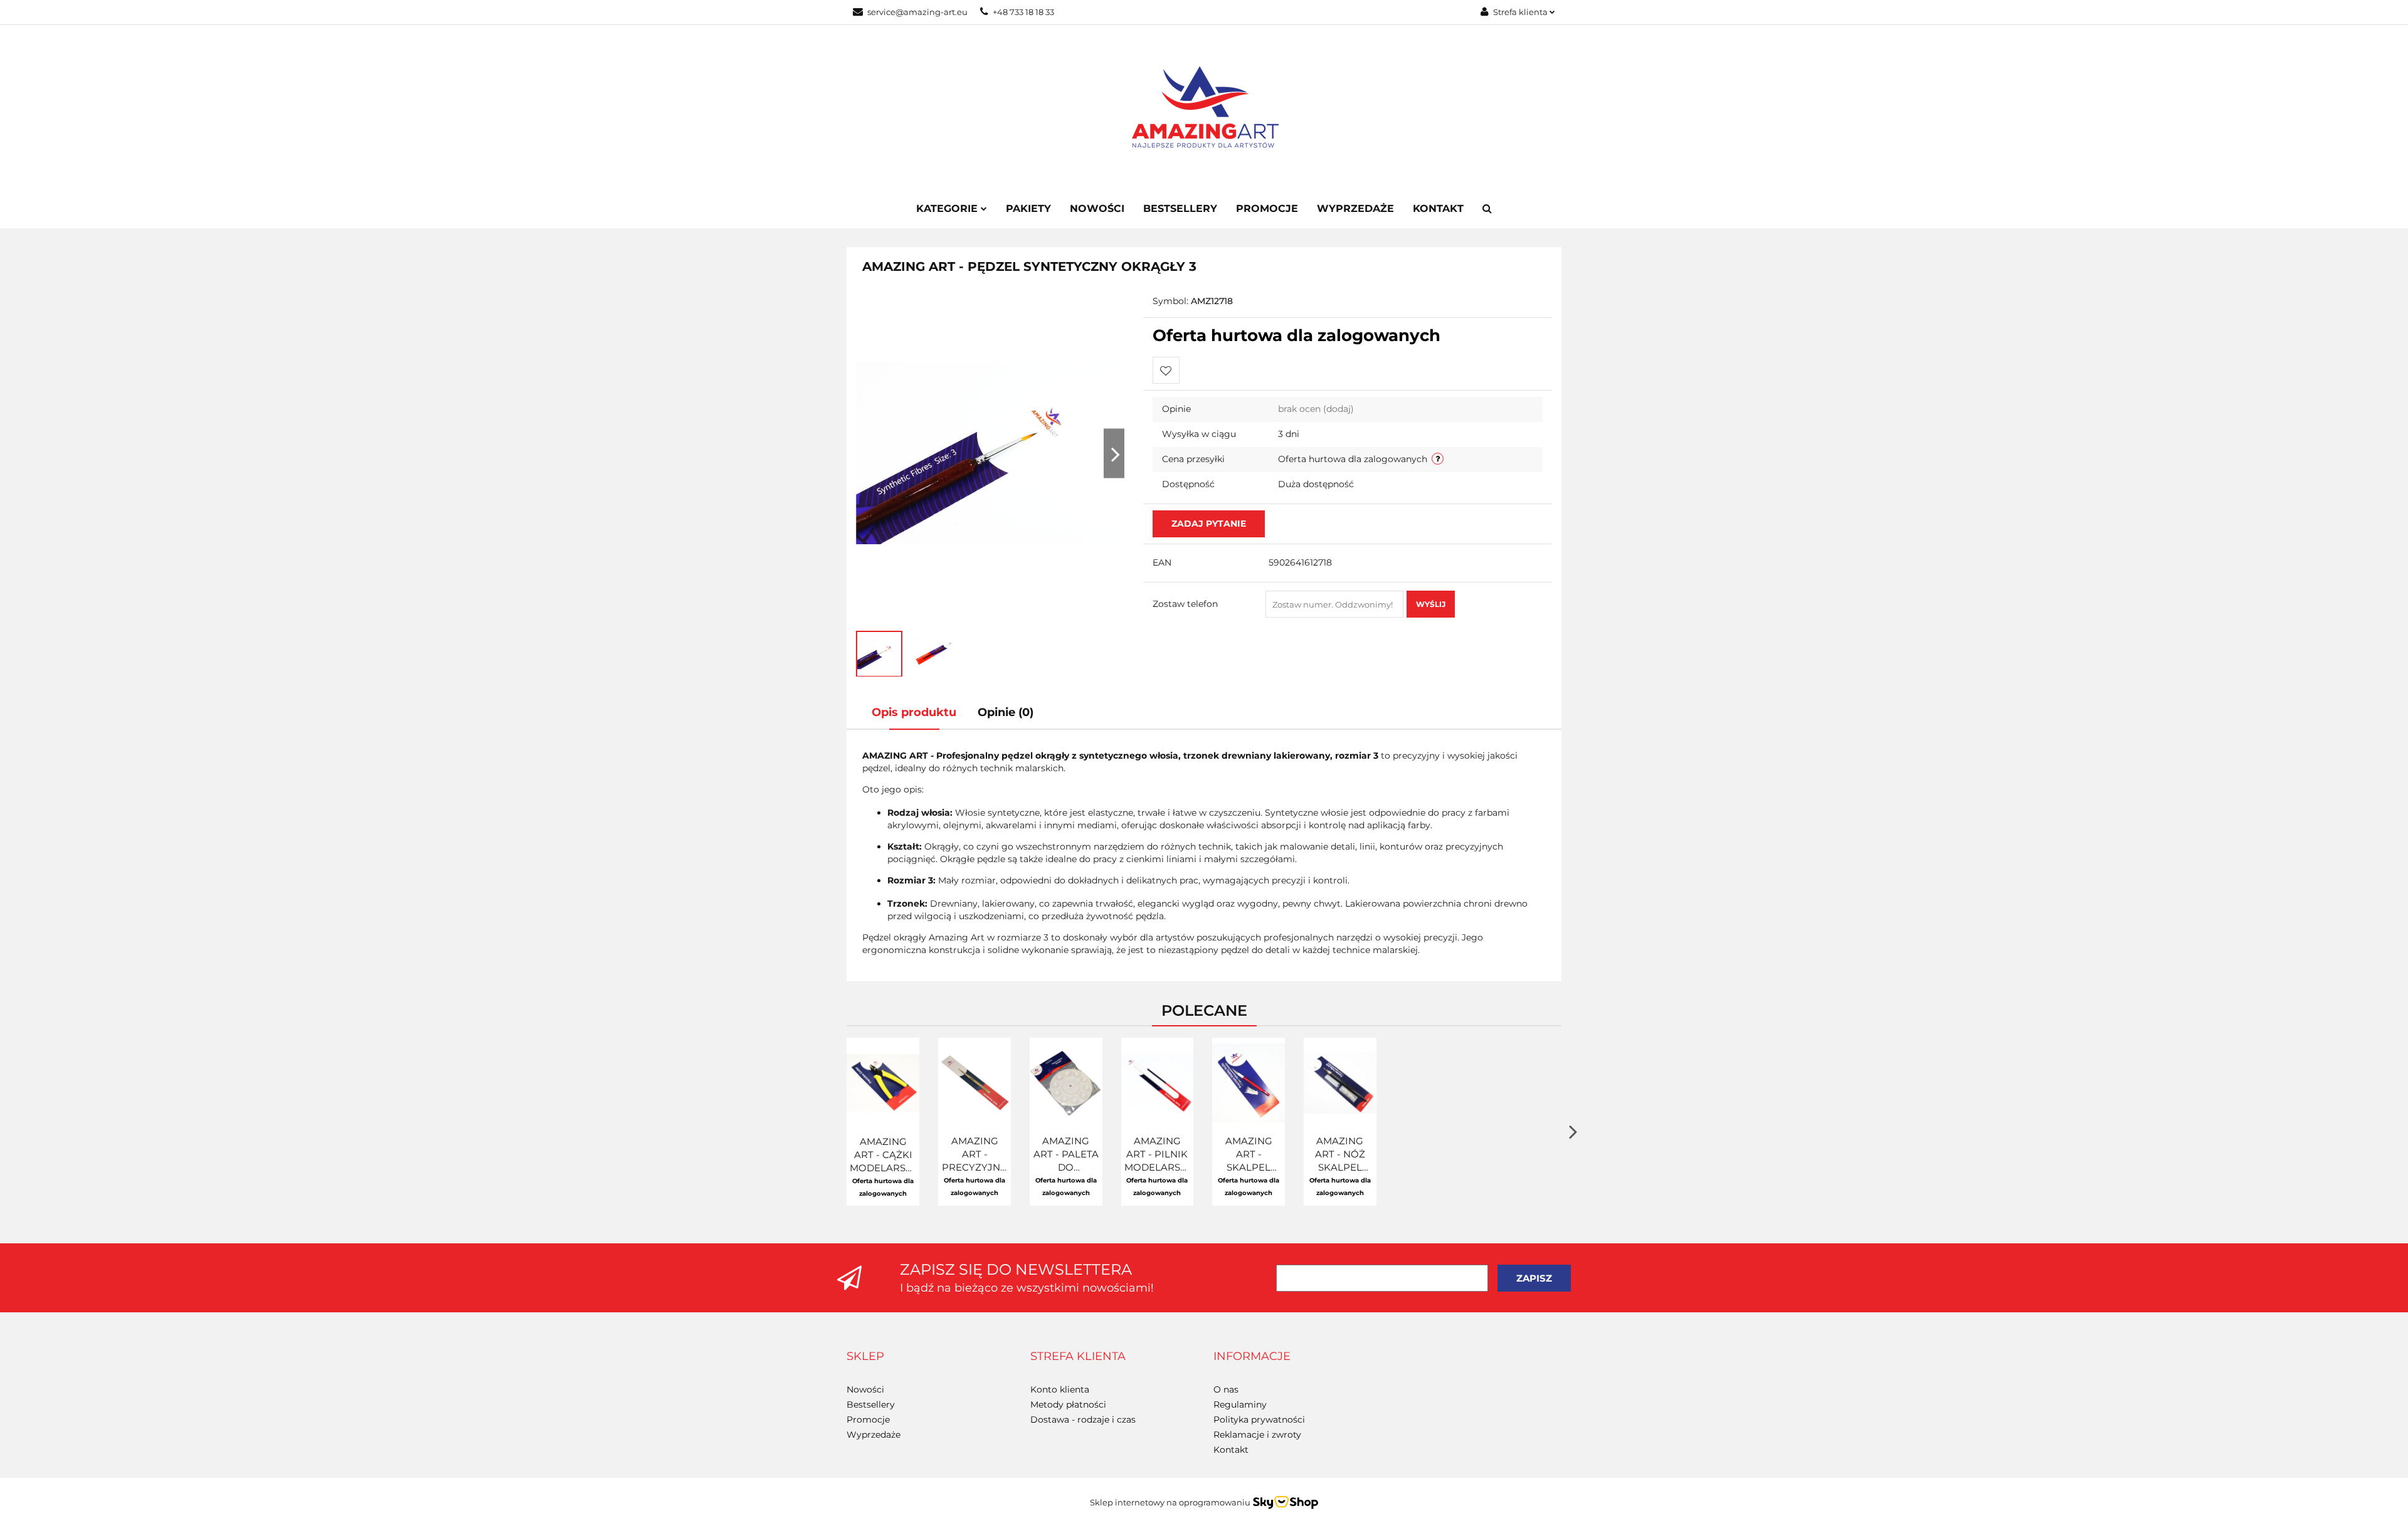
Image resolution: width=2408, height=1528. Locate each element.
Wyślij (1431, 604)
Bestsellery (1180, 208)
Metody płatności (1068, 1404)
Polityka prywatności (1259, 1420)
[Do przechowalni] (1166, 370)
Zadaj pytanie (1209, 524)
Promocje (1267, 208)
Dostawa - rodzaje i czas (1083, 1420)
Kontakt (1438, 208)
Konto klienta (1060, 1389)
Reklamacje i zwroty (1257, 1435)
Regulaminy (1240, 1404)
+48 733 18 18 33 (1023, 12)
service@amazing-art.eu (917, 12)
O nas (1226, 1389)
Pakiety (1028, 208)
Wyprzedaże (1355, 208)
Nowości (1097, 208)
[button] (865, 1357)
